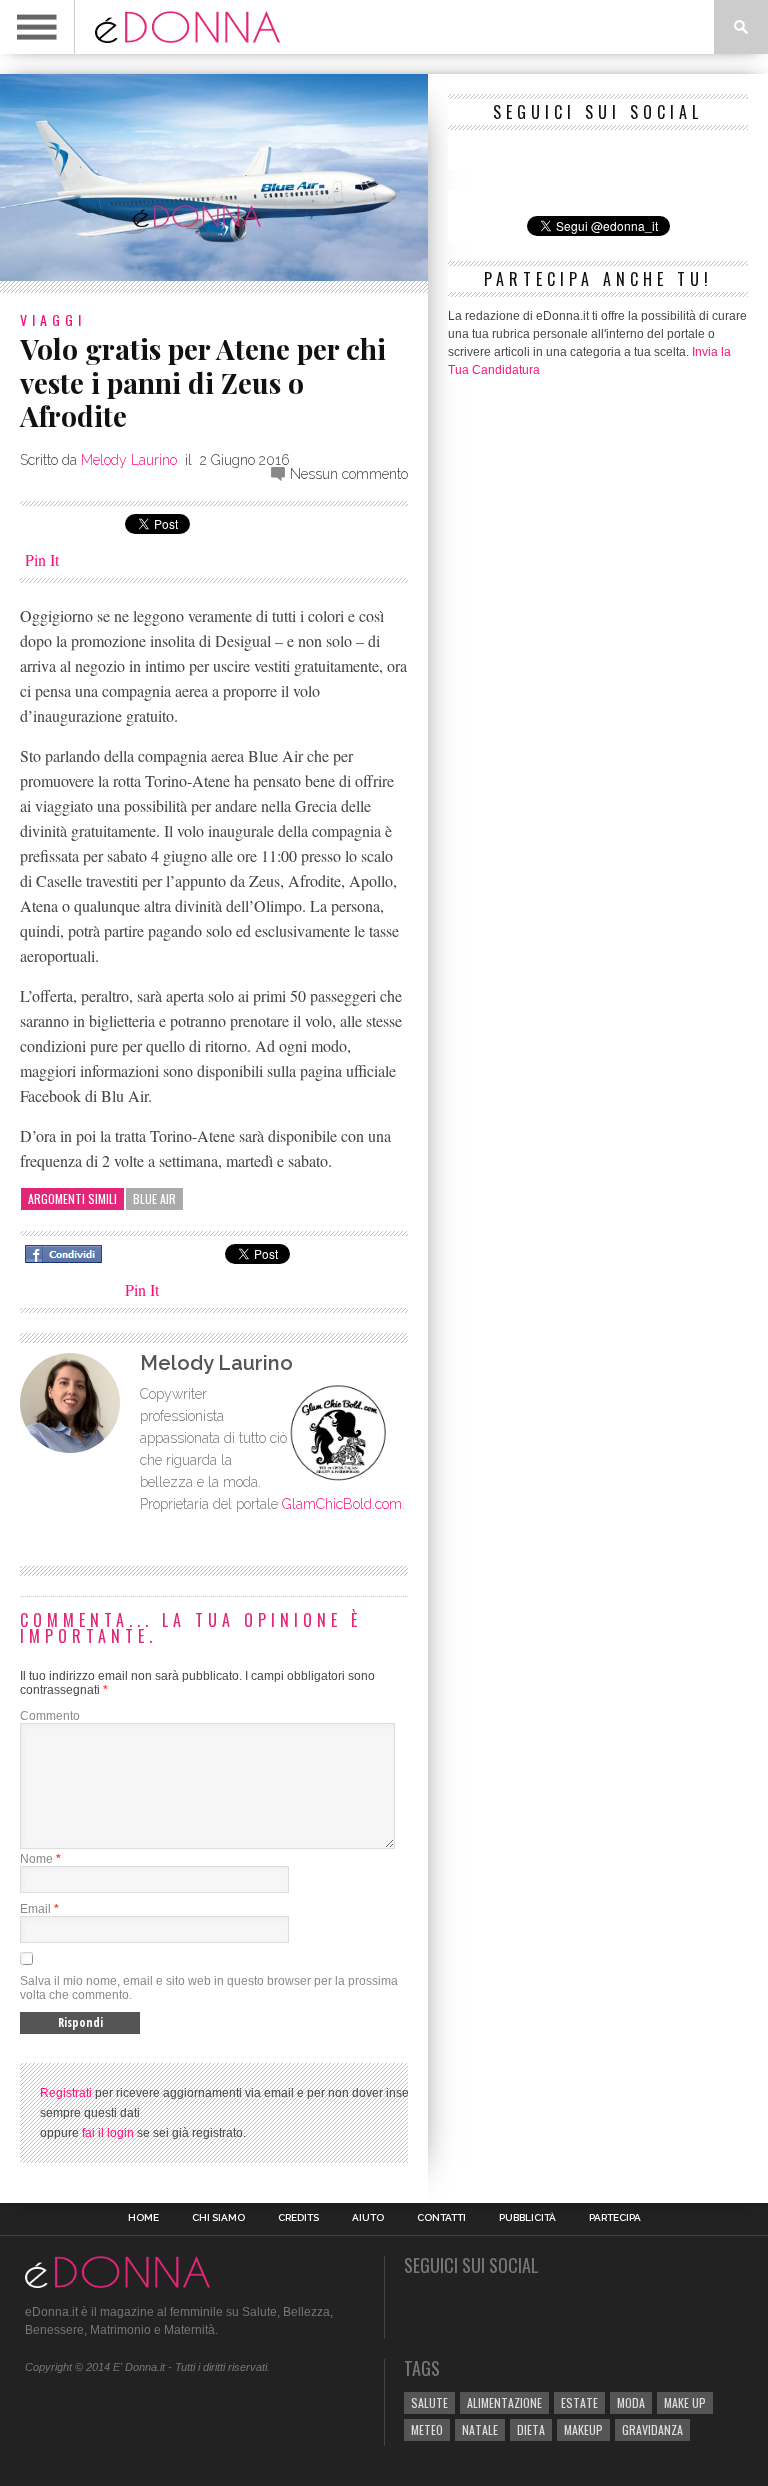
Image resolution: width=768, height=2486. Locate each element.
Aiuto (368, 2218)
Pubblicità (527, 2218)
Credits (298, 2218)
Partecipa (615, 2218)
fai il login (108, 2133)
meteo (427, 2429)
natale (480, 2429)
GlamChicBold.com (342, 1504)
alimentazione (504, 2402)
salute (429, 2402)
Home (143, 2218)
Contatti (441, 2218)
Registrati (66, 2093)
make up (685, 2402)
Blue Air (154, 1198)
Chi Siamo (218, 2218)
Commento (50, 1716)
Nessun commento (349, 474)
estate (579, 2402)
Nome (36, 1859)
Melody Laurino (129, 460)
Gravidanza (652, 2429)
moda (631, 2402)
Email (35, 1909)
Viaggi (53, 319)
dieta (531, 2429)
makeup (583, 2429)
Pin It (42, 559)
